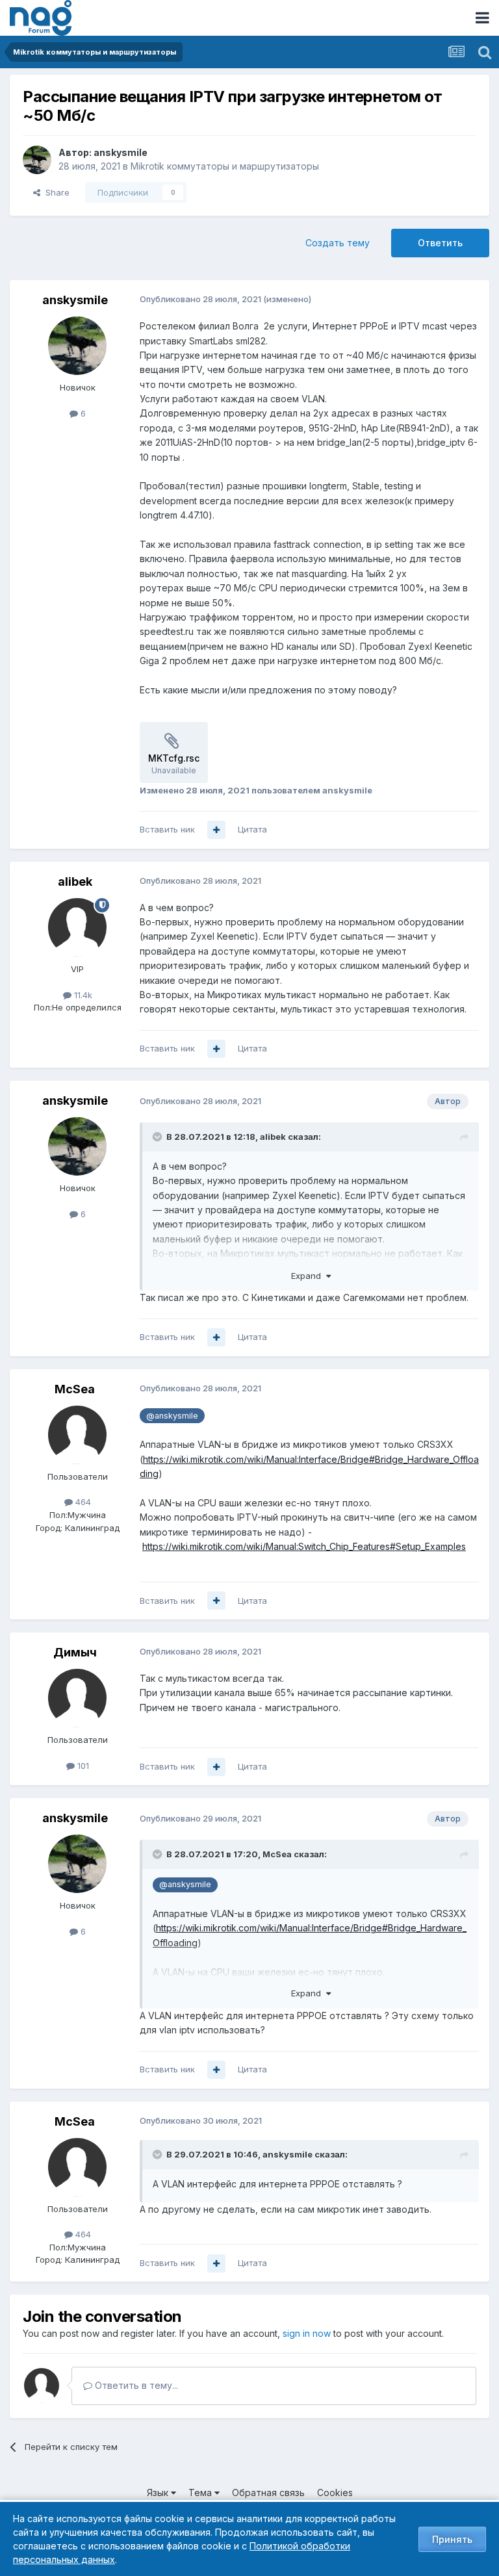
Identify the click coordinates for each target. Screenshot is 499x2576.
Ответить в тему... (135, 2385)
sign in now (307, 2333)
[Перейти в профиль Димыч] (77, 1698)
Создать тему (338, 243)
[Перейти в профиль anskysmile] (37, 160)
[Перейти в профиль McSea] (77, 1435)
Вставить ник (167, 829)
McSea (75, 1389)
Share (55, 192)
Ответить (440, 243)
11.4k (82, 995)
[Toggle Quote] (159, 1137)
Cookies (335, 2492)
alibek (75, 882)
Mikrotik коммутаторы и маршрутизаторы (225, 166)
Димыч (75, 1652)
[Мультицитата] (216, 830)
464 (82, 1502)
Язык (159, 2492)
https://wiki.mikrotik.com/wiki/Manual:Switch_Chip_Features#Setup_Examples (304, 1546)
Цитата (252, 829)
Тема (201, 2492)
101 (82, 1766)
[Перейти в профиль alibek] (77, 927)
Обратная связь (268, 2492)
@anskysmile (172, 1416)
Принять (452, 2539)
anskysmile (121, 152)
